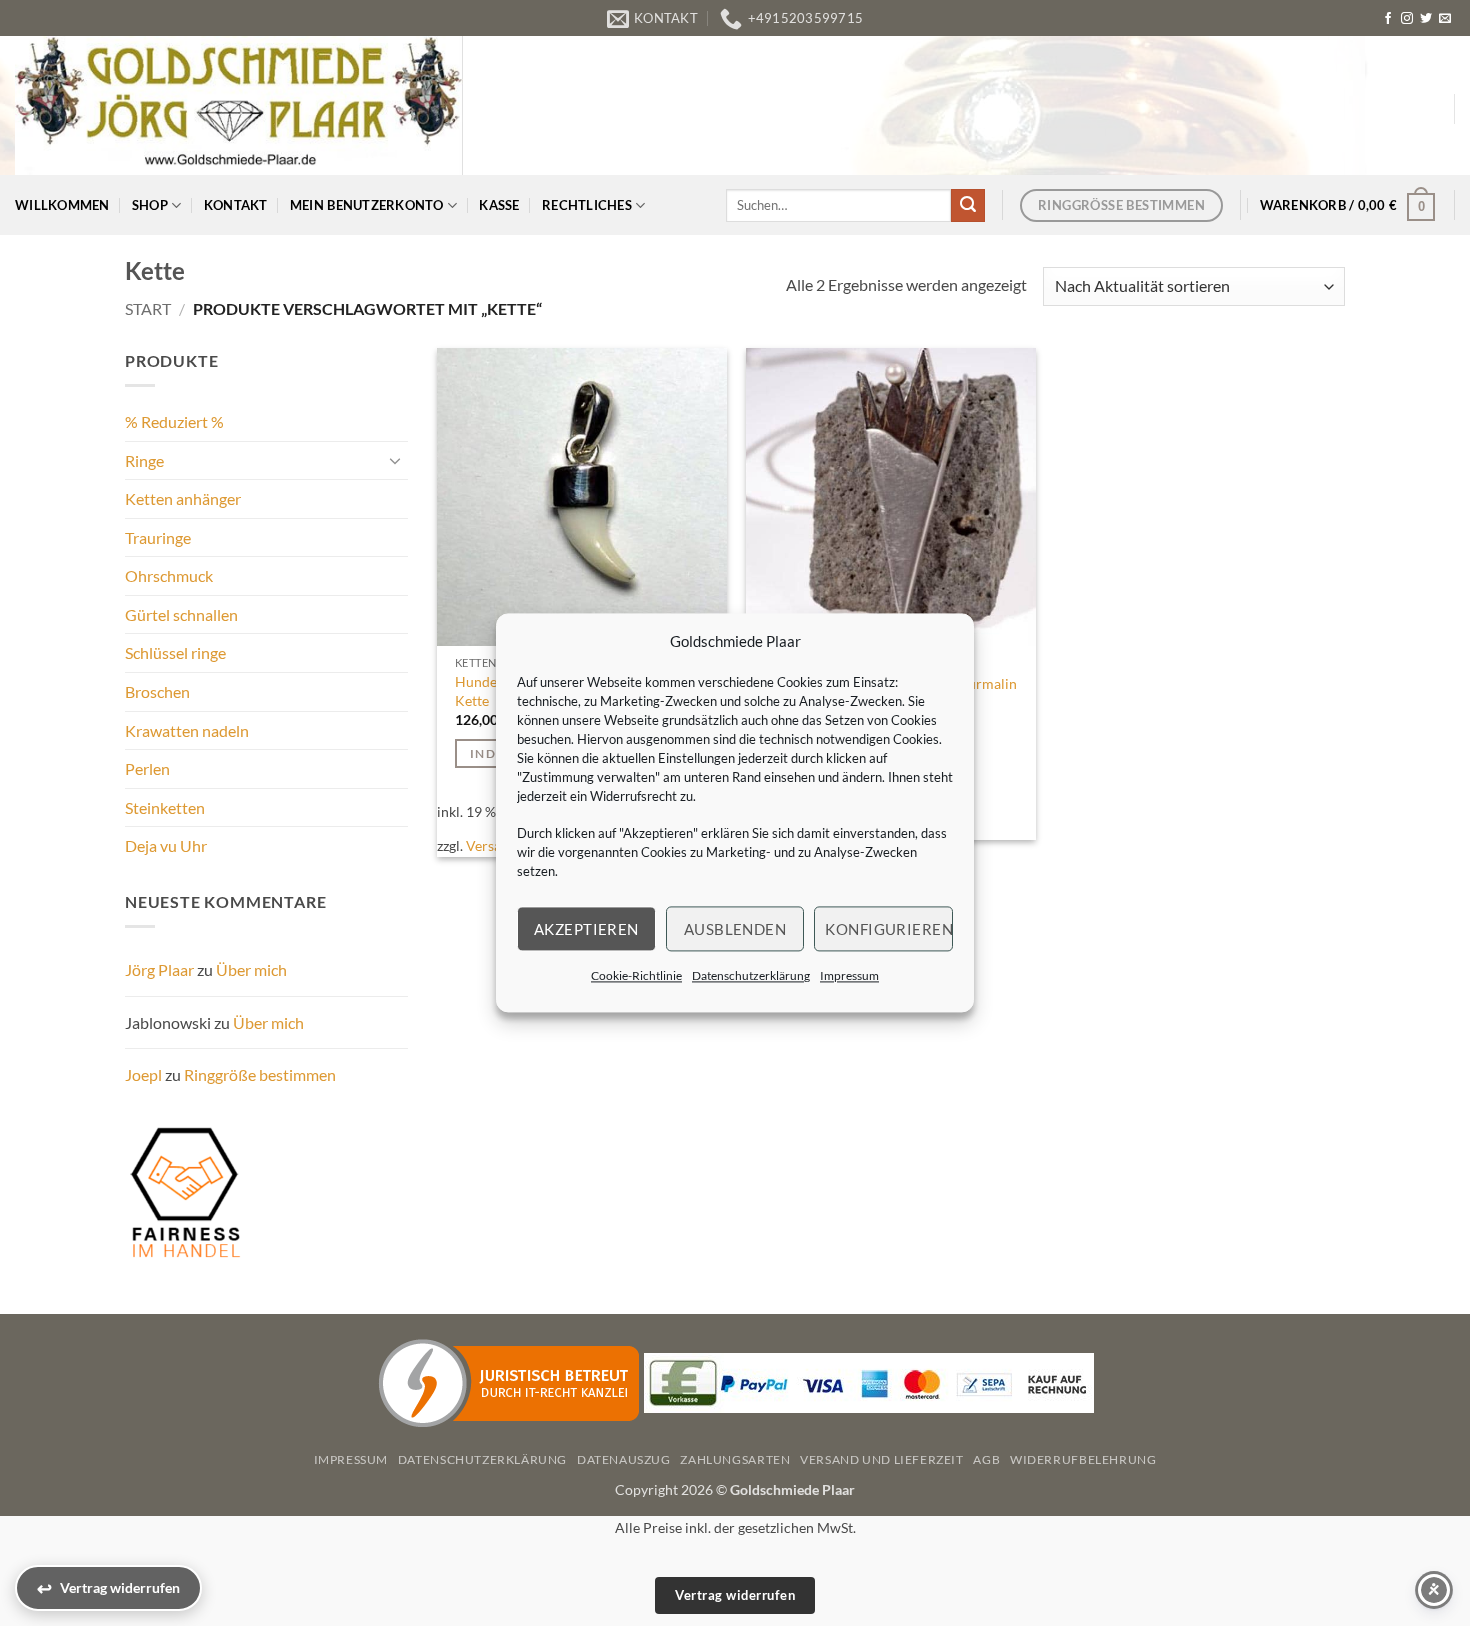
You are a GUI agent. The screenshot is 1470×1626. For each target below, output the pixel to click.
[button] (1348, 205)
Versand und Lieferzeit (881, 1459)
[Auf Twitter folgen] (1426, 19)
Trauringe (158, 537)
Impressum (849, 975)
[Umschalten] (396, 460)
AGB (986, 1459)
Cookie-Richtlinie (636, 975)
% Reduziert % (174, 421)
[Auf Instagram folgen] (1407, 19)
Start (148, 308)
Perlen (147, 768)
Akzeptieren (586, 929)
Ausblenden (735, 929)
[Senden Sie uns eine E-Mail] (1445, 19)
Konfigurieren (889, 929)
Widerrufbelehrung (1083, 1459)
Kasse (499, 205)
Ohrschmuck (169, 575)
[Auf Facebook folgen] (1388, 19)
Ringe (144, 460)
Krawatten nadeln (187, 730)
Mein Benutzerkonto (367, 205)
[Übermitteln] (968, 206)
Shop (150, 205)
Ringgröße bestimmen (260, 1074)
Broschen (157, 691)
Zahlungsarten (735, 1459)
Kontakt (236, 205)
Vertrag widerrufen (735, 1595)
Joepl (143, 1074)
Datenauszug (624, 1459)
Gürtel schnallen (181, 614)
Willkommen (62, 205)
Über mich (251, 969)
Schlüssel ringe (175, 652)
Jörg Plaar (159, 969)
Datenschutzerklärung (751, 975)
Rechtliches (587, 205)
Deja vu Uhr (166, 845)
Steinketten (165, 807)
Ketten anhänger (183, 498)
